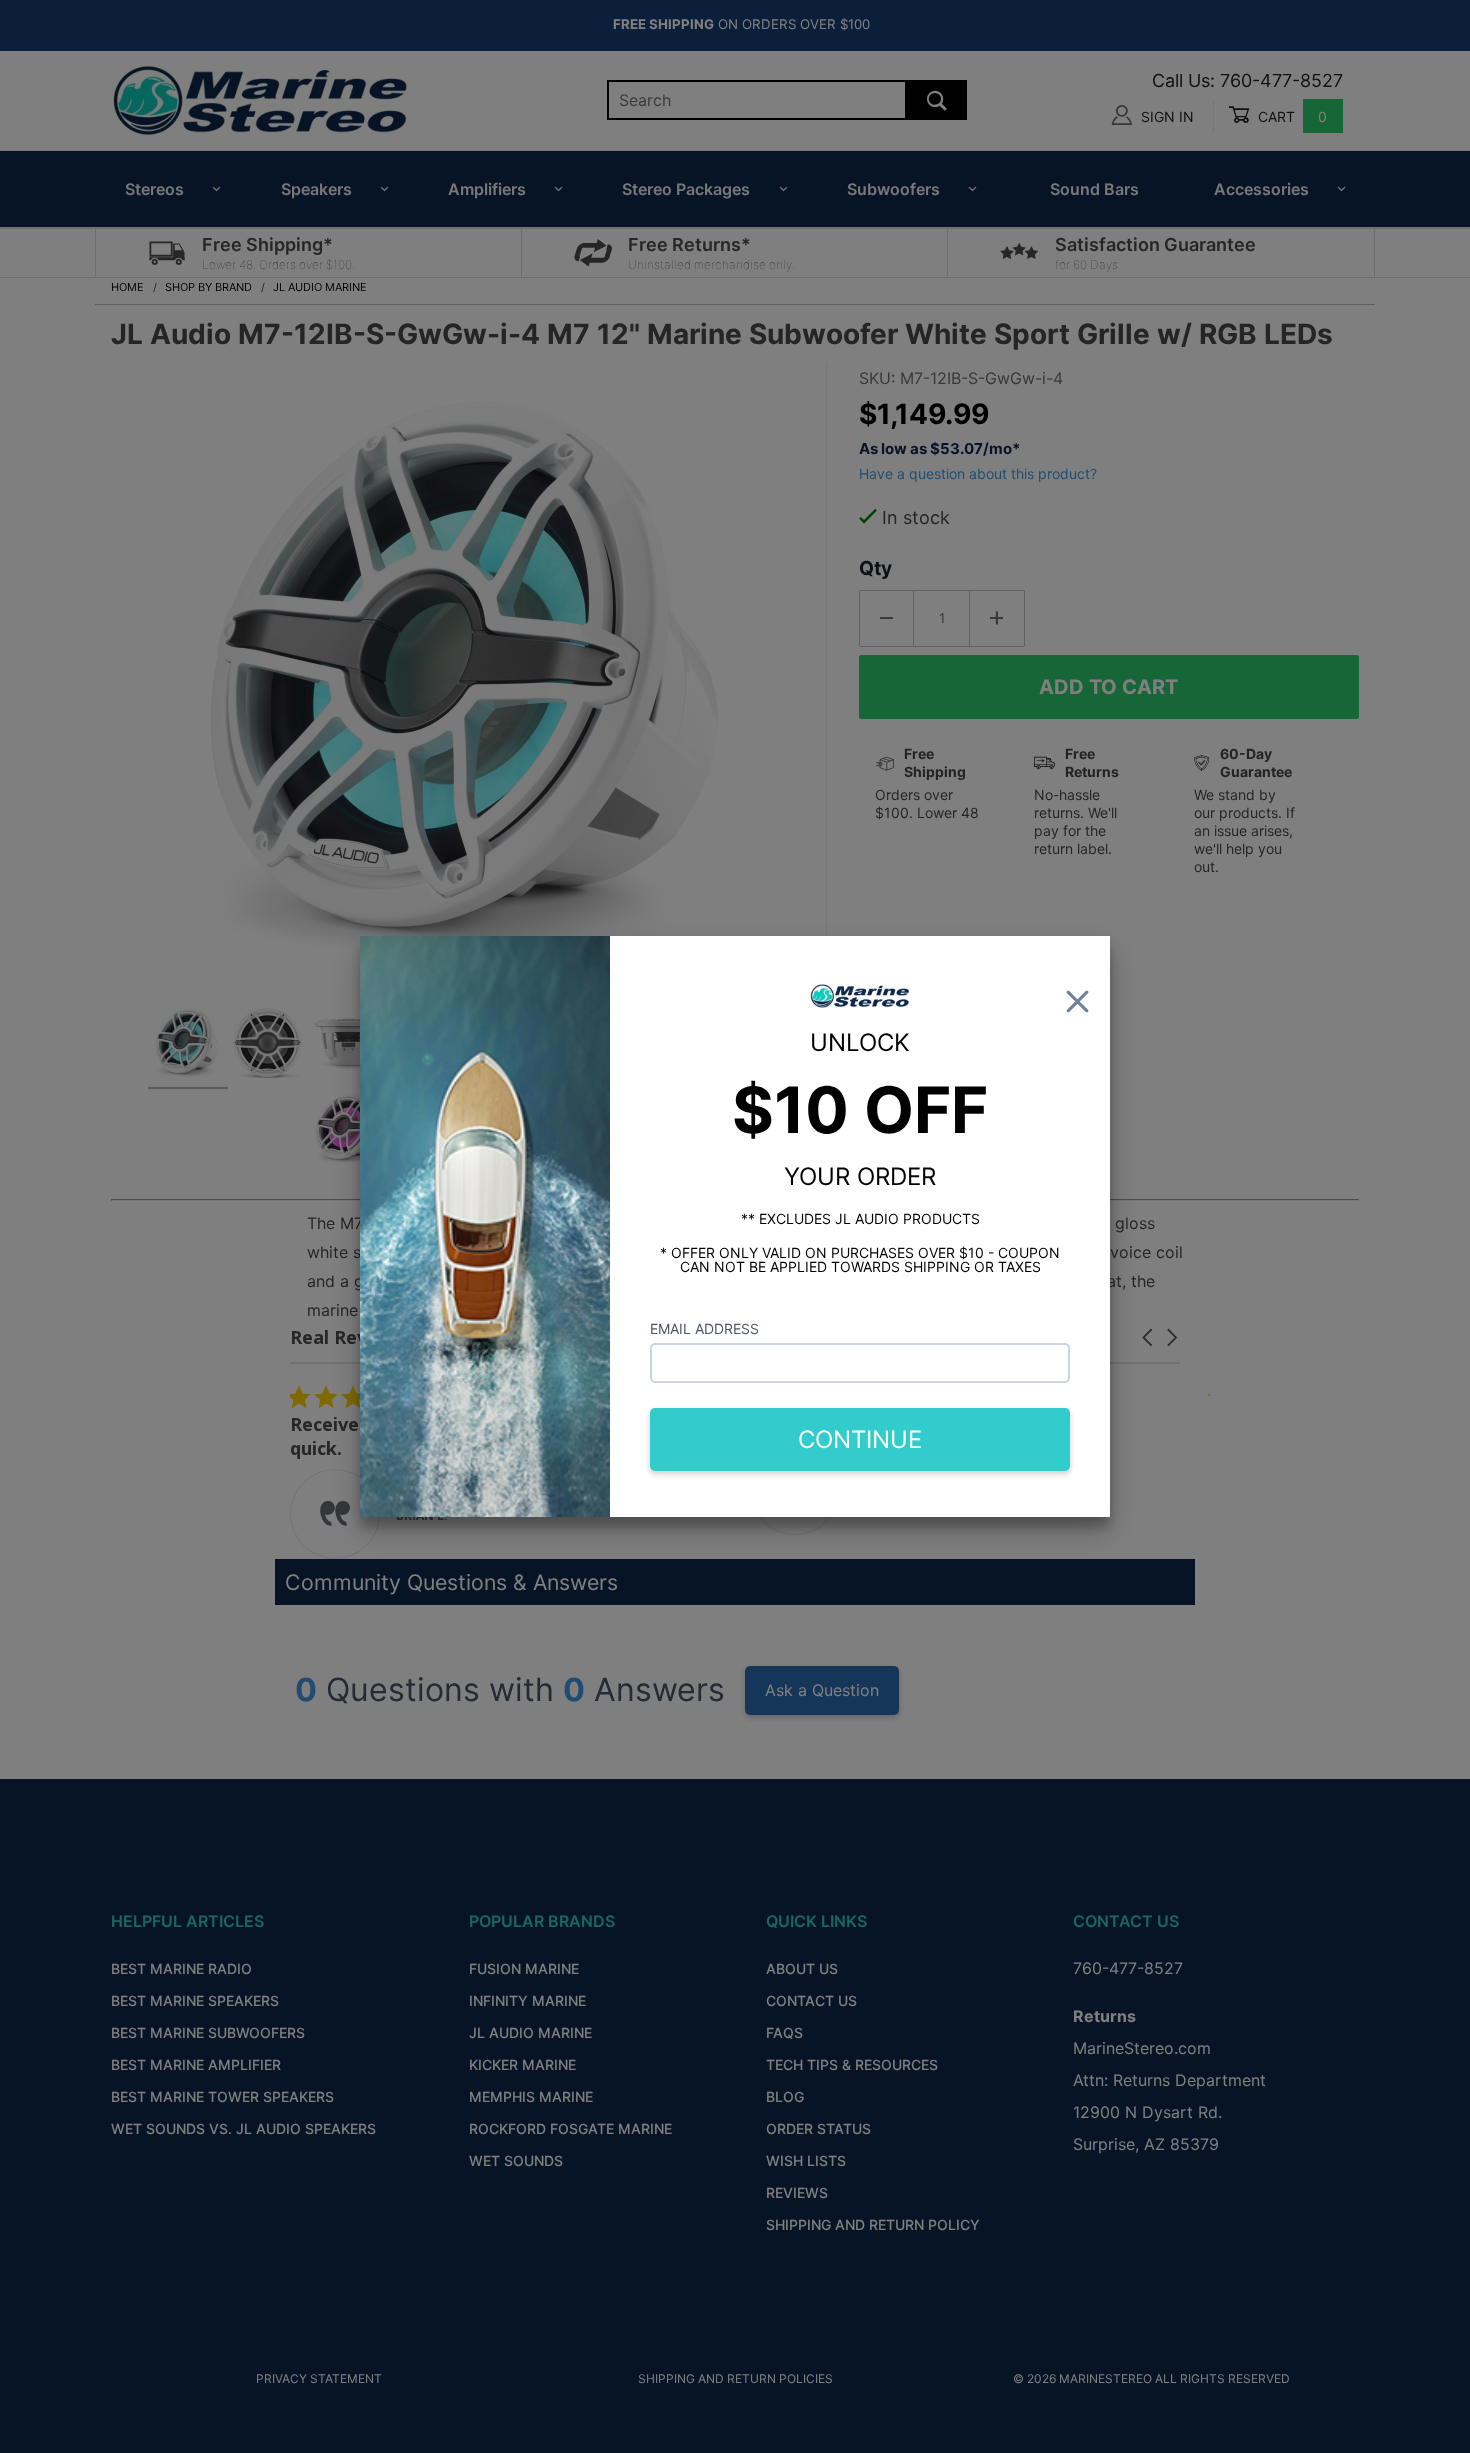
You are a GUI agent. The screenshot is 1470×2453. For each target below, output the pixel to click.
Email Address (704, 1328)
